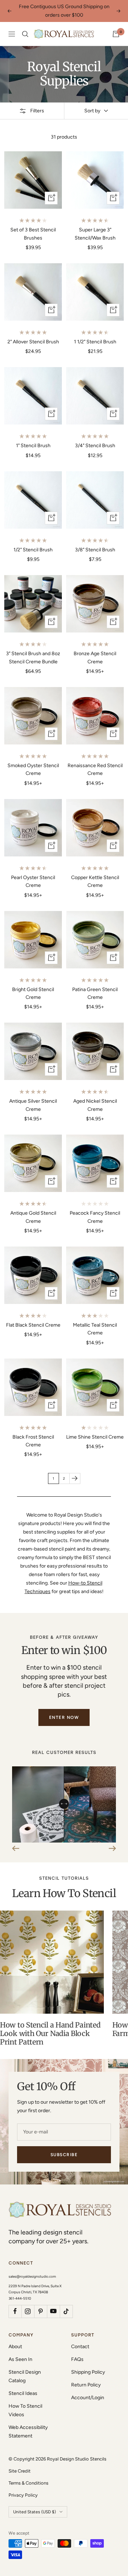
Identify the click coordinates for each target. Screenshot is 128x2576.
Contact (80, 2347)
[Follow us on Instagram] (28, 2311)
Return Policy (86, 2385)
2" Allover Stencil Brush (33, 342)
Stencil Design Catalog (25, 2376)
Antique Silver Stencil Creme (33, 1105)
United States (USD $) (34, 2512)
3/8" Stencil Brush (95, 550)
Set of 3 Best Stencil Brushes (33, 234)
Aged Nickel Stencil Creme (95, 1105)
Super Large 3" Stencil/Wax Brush (95, 234)
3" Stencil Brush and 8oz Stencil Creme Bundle (33, 657)
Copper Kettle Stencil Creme (95, 881)
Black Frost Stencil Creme (33, 1441)
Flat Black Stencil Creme (33, 1325)
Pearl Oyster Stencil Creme (33, 881)
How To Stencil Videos (25, 2410)
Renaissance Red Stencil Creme (95, 769)
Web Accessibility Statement (28, 2432)
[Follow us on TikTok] (66, 2311)
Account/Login (88, 2398)
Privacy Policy (23, 2495)
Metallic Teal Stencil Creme (95, 1329)
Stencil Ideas (23, 2393)
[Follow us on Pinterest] (41, 2311)
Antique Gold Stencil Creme (33, 1217)
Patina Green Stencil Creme (95, 993)
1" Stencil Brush (33, 446)
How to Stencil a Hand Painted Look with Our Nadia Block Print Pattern (50, 2033)
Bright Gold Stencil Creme (33, 993)
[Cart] (116, 34)
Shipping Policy (88, 2372)
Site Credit (20, 2471)
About (15, 2347)
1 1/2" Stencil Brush (95, 342)
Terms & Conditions (28, 2483)
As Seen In (20, 2359)
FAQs (77, 2359)
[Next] (75, 1478)
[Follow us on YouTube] (53, 2311)
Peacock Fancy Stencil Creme (95, 1217)
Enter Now (64, 1717)
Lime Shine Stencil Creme (95, 1437)
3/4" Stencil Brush (95, 446)
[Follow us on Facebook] (15, 2311)
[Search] (25, 34)
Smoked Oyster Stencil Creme (33, 769)
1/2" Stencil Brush (33, 550)
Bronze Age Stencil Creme (95, 657)
